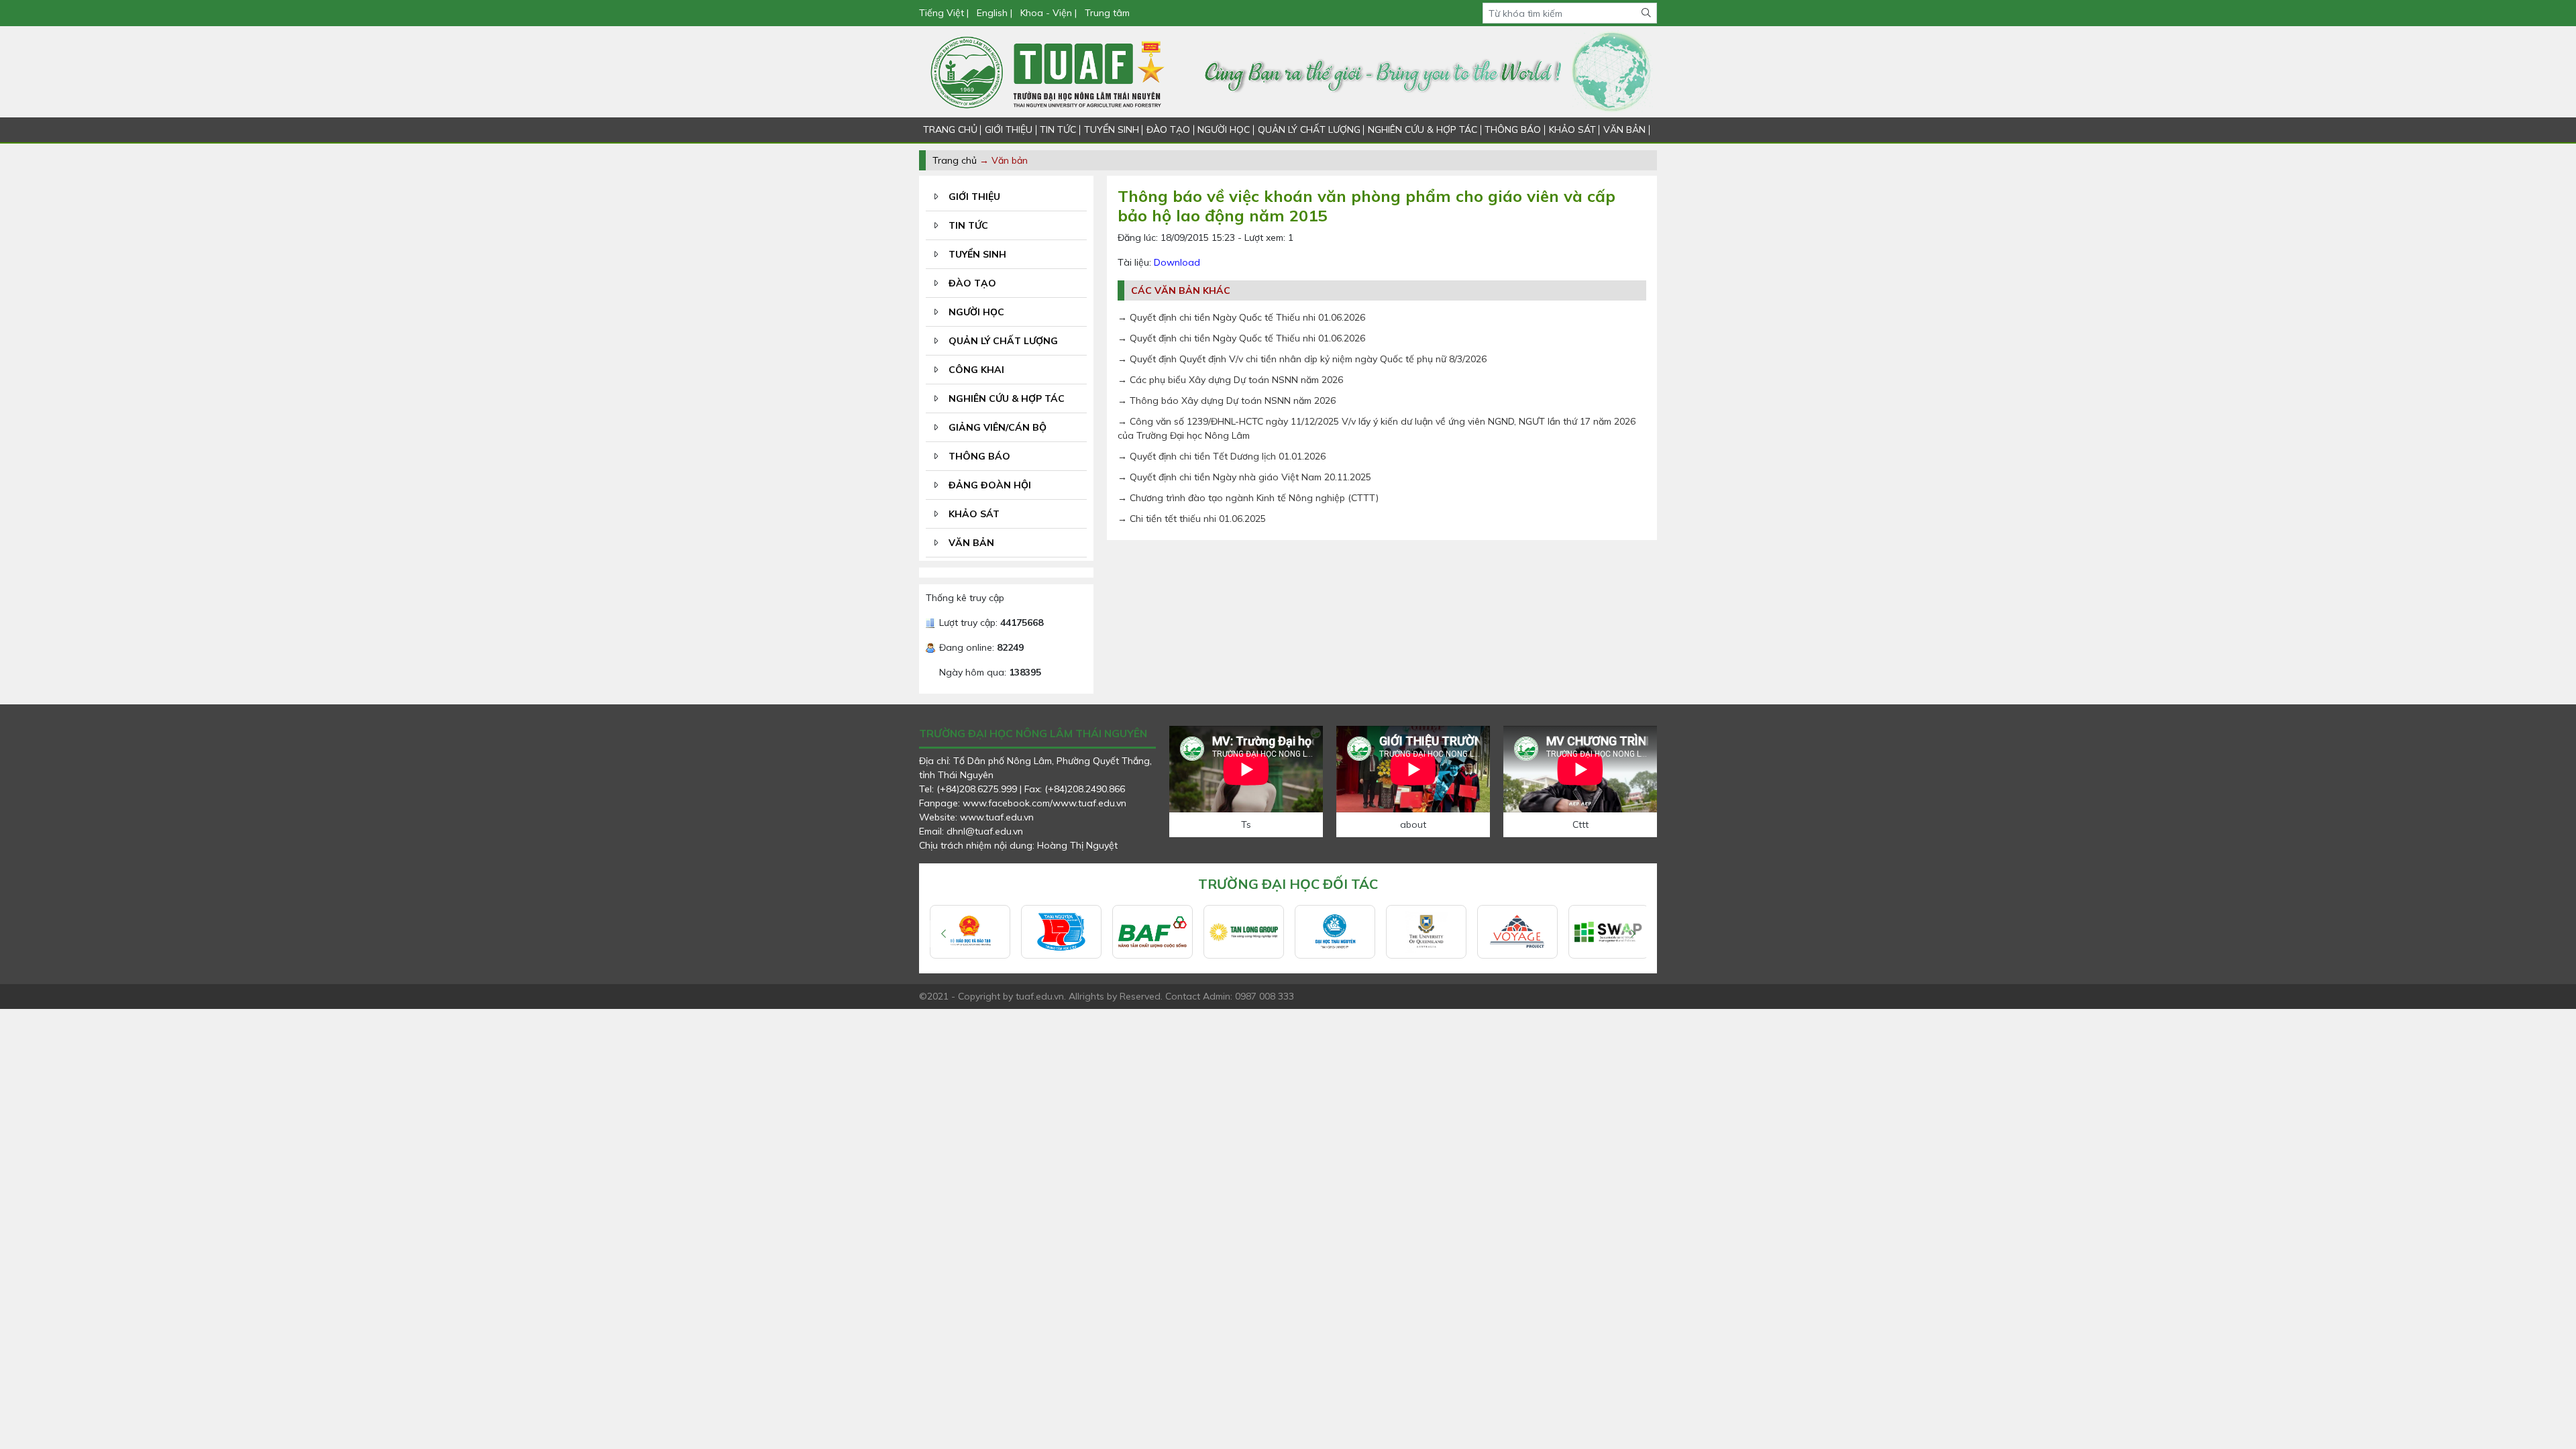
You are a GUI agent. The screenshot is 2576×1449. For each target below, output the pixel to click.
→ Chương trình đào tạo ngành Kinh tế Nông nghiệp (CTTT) (1248, 498)
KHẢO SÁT (1572, 129)
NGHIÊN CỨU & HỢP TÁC (1423, 129)
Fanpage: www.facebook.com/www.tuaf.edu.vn (1023, 803)
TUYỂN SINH (1112, 129)
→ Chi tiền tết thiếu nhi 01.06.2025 (1192, 519)
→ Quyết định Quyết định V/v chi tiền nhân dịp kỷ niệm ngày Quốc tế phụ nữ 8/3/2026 (1302, 359)
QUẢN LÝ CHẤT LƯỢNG (1309, 129)
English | (995, 13)
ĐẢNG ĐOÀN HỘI (990, 485)
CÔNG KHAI (976, 370)
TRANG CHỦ (950, 129)
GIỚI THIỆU (1009, 129)
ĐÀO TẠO (1168, 129)
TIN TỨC (1058, 129)
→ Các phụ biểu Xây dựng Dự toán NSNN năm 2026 (1230, 380)
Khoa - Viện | (1049, 13)
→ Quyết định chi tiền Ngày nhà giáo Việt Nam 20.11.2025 (1244, 477)
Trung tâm (1107, 13)
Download (1177, 262)
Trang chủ (955, 160)
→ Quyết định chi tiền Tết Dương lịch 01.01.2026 (1222, 456)
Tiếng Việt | (945, 13)
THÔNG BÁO (1513, 129)
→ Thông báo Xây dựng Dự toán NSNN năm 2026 (1227, 400)
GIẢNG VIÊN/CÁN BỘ (998, 427)
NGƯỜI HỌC (1224, 129)
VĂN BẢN (1624, 129)
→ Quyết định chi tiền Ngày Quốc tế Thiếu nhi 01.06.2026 (1241, 317)
